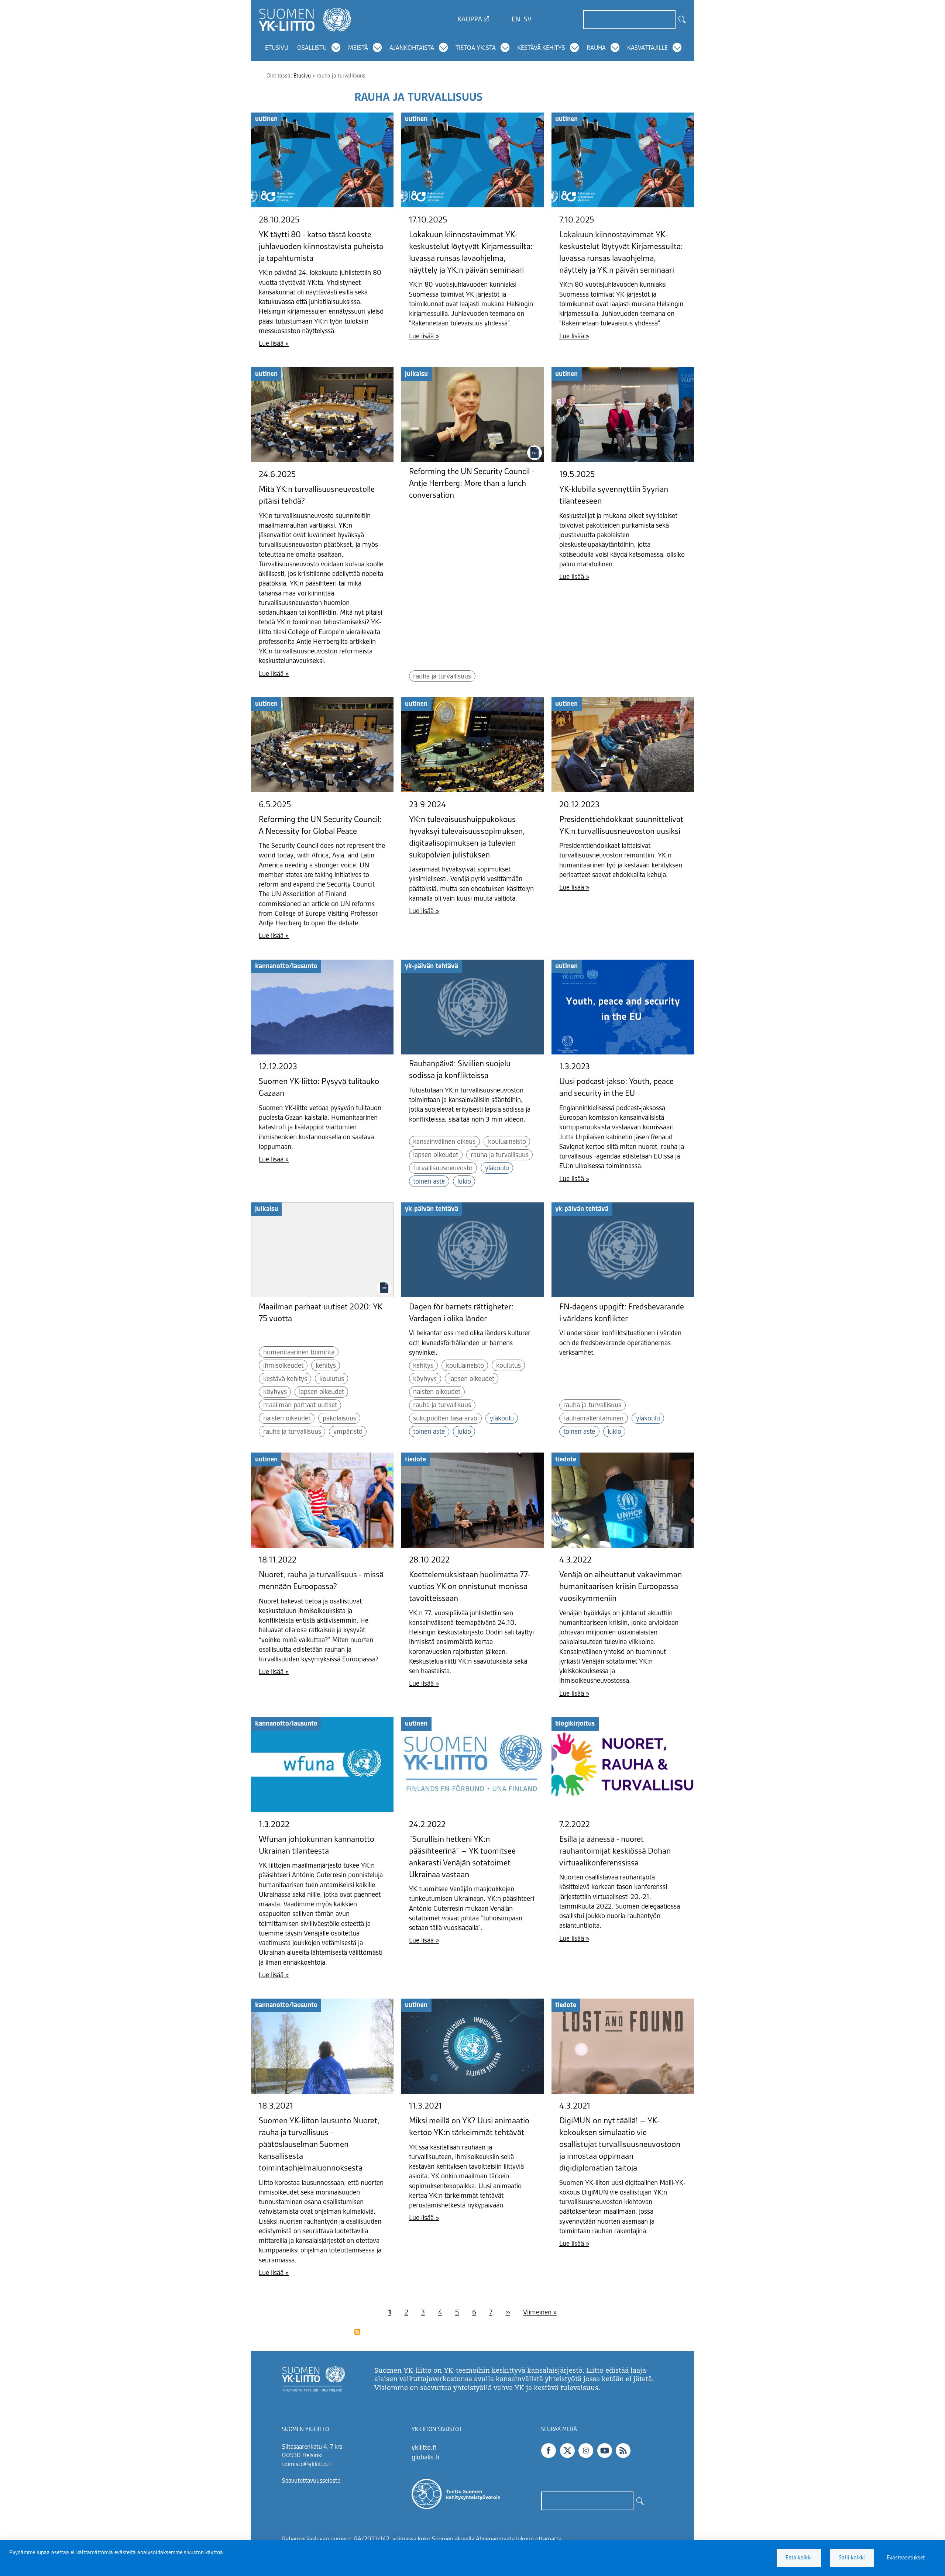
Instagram (586, 2451)
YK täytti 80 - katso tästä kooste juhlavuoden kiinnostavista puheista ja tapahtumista (321, 247)
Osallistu (312, 48)
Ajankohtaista (412, 48)
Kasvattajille (647, 48)
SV (528, 20)
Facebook (549, 2451)
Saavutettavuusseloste (311, 2481)
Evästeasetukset (906, 2558)
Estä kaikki (799, 2558)
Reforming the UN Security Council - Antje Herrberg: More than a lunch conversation (472, 484)
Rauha (596, 48)
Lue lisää (271, 344)
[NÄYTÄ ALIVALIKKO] (336, 48)
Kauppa (470, 20)
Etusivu (277, 48)
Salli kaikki (852, 2558)
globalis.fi (425, 2458)
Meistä (358, 48)
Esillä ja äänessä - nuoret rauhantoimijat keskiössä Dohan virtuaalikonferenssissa (615, 1851)
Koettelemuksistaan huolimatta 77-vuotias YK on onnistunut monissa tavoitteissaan (470, 1587)
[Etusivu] (305, 20)
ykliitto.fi (424, 2448)
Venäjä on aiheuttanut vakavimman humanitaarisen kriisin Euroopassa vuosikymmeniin (621, 1587)
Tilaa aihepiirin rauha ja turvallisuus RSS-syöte (357, 2332)
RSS (623, 2451)
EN (516, 20)
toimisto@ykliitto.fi (307, 2465)
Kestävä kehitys (541, 48)
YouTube (605, 2451)
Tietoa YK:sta (476, 48)
